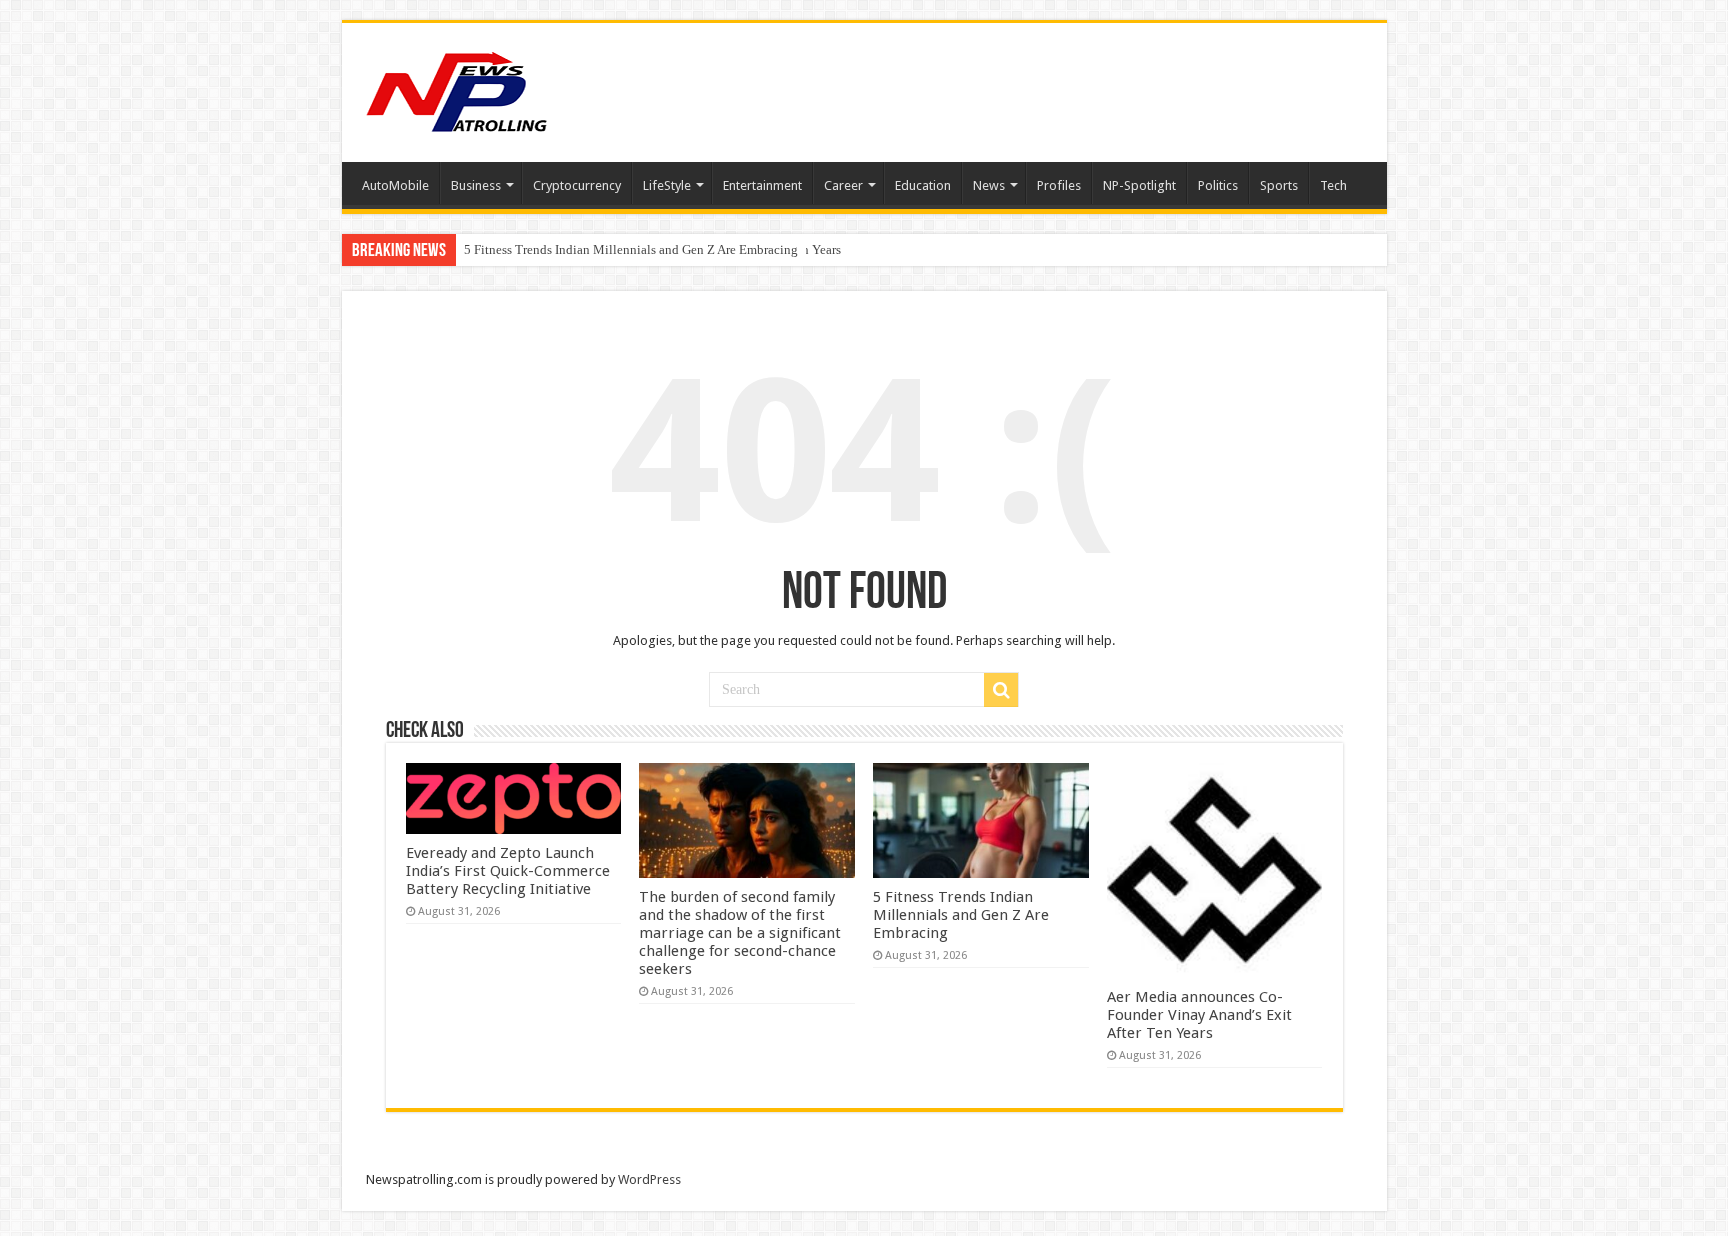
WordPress (649, 1179)
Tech (1333, 185)
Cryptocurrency (577, 185)
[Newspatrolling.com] (457, 89)
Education (923, 185)
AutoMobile (395, 185)
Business (476, 185)
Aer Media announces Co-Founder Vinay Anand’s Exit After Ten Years (652, 249)
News (989, 185)
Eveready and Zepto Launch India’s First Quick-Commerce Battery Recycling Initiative (508, 871)
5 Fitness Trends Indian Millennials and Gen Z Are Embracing (961, 915)
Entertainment (762, 185)
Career (843, 185)
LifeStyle (667, 185)
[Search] (1001, 690)
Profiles (1059, 185)
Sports (1279, 185)
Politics (1218, 185)
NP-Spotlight (1139, 185)
